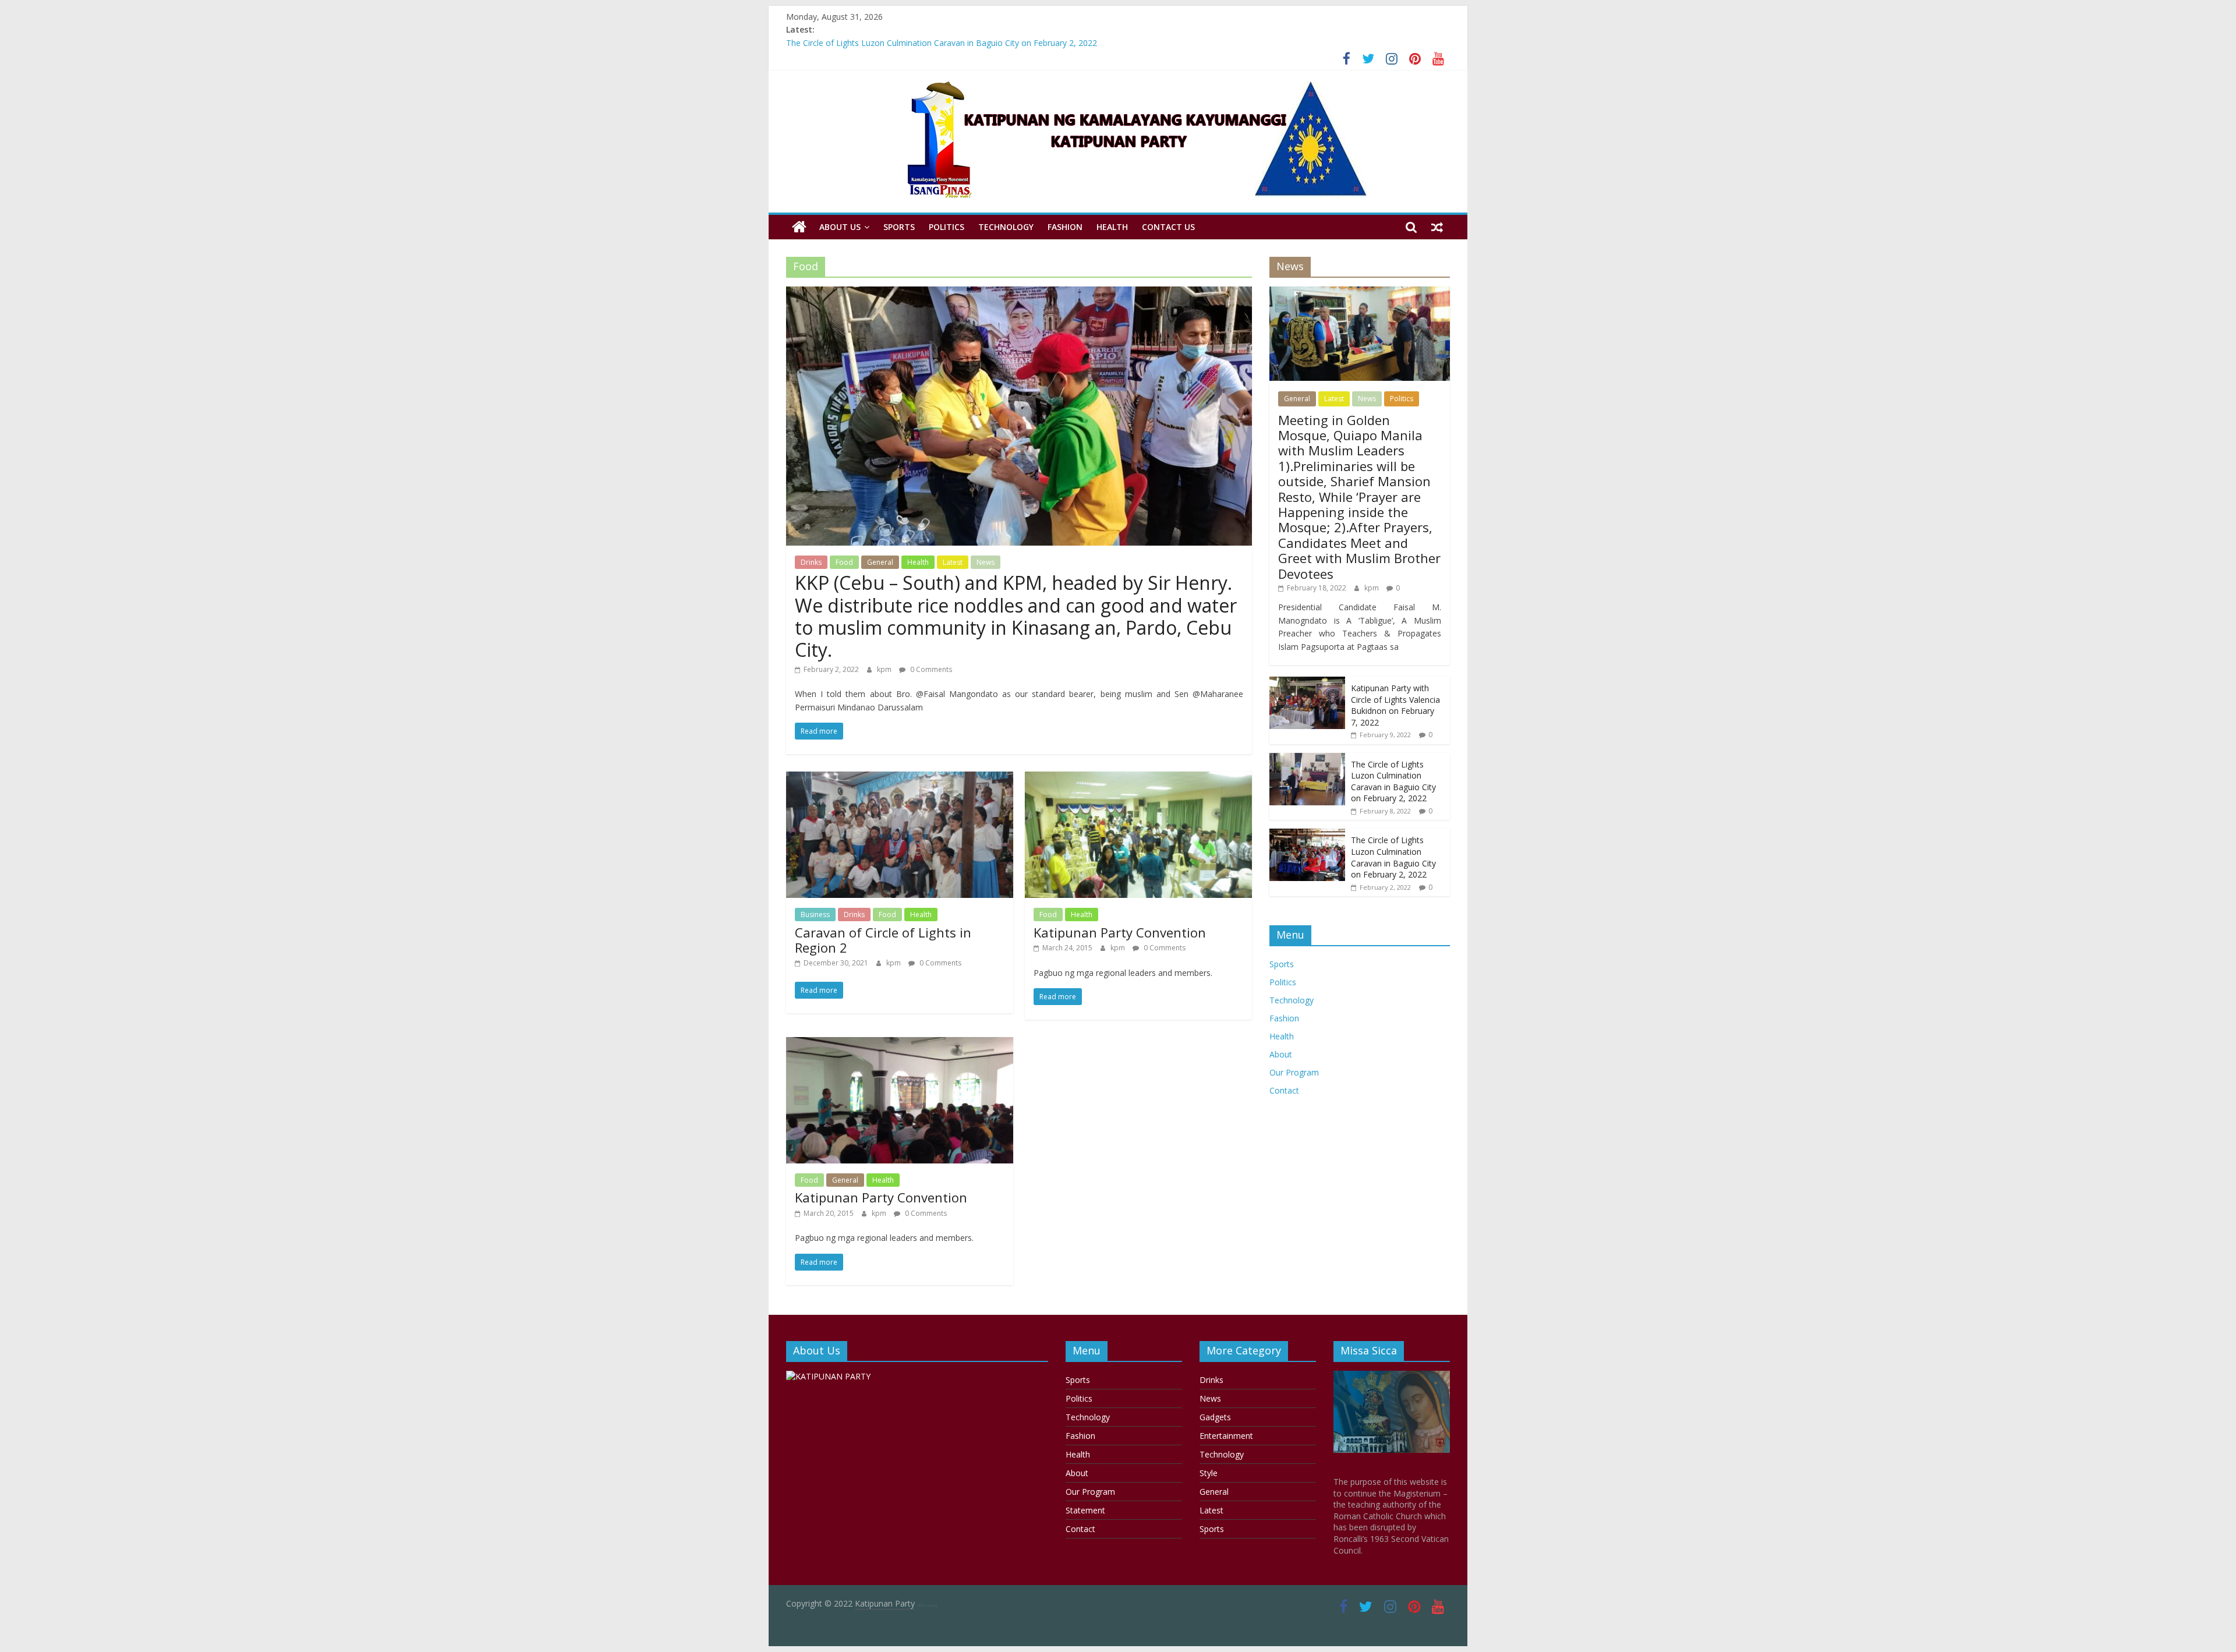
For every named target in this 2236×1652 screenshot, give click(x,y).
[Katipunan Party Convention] (1138, 779)
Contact (1284, 1090)
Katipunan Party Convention (1120, 932)
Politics (947, 227)
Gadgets (1215, 1417)
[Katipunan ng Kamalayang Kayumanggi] (799, 227)
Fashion (1065, 227)
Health (1112, 227)
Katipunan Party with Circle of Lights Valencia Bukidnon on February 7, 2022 (929, 43)
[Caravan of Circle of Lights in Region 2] (900, 779)
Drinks (811, 562)
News (986, 562)
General (880, 562)
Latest (953, 562)
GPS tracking (927, 1605)
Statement (1085, 1510)
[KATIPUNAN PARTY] (828, 1376)
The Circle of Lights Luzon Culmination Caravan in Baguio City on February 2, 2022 (1393, 781)
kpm (885, 669)
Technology (1006, 227)
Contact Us (1168, 227)
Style (1209, 1473)
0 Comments (930, 669)
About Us (840, 227)
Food (844, 562)
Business (815, 915)
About (1281, 1054)
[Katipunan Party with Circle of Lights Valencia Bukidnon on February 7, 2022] (1307, 683)
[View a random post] (1437, 227)
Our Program (1294, 1072)
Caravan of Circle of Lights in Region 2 (883, 940)
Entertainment (1226, 1436)
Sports (899, 227)
